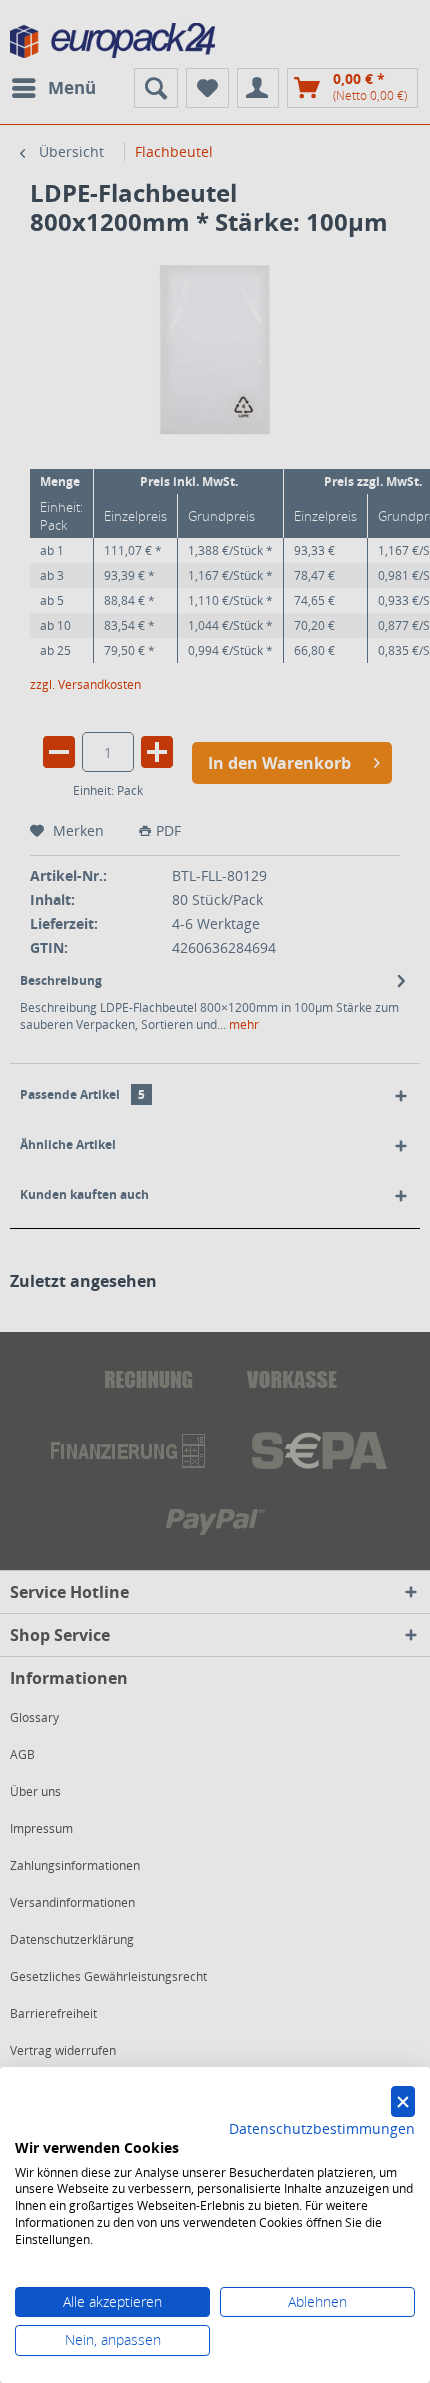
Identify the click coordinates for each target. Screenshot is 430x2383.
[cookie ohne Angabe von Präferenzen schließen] (403, 2101)
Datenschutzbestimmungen (322, 2128)
